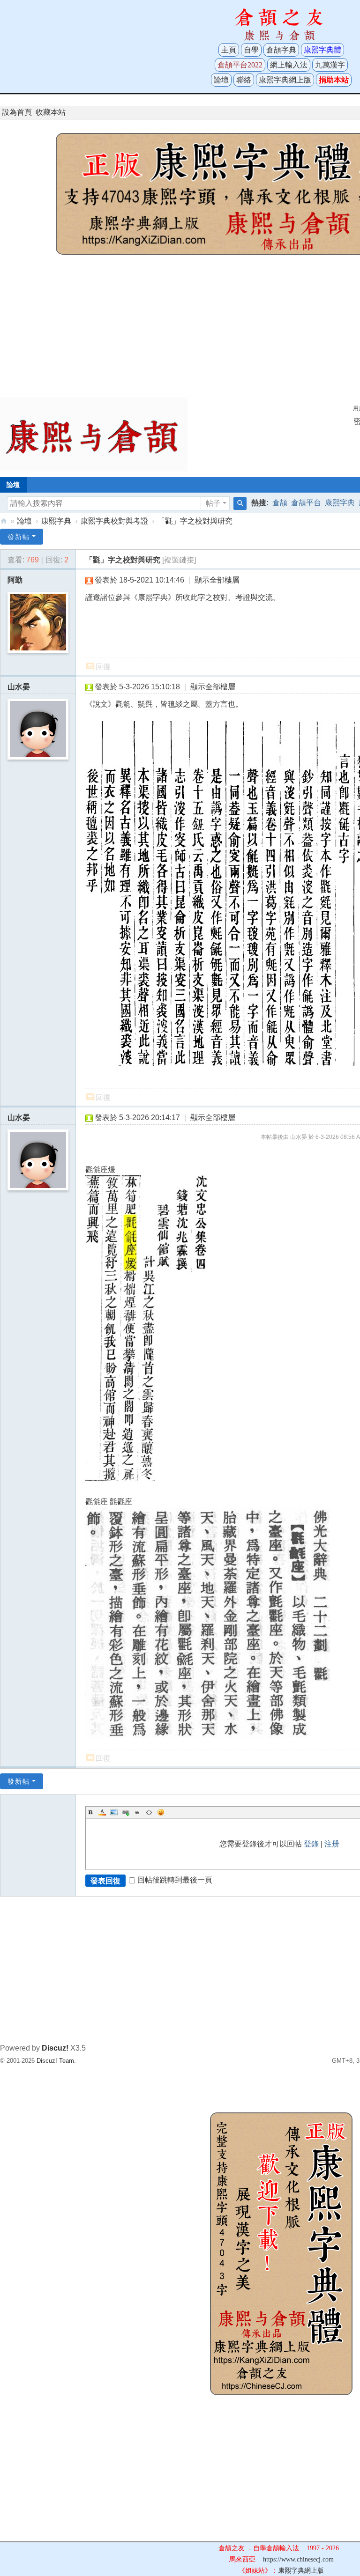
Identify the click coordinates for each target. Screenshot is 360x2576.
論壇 (221, 80)
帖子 (213, 503)
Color (102, 1812)
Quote (137, 1812)
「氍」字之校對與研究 (195, 521)
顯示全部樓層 (217, 580)
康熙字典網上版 (285, 80)
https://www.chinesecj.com (298, 2559)
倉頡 (280, 503)
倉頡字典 (281, 50)
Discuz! (55, 2048)
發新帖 (19, 537)
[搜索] (240, 503)
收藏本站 (51, 112)
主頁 (229, 50)
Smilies (161, 1812)
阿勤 (15, 580)
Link (126, 1812)
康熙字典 (340, 503)
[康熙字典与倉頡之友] (94, 434)
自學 (251, 50)
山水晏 (19, 687)
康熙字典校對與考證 (114, 521)
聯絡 (244, 80)
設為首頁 (17, 112)
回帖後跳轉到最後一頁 (175, 1880)
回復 (103, 667)
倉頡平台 (306, 503)
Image (114, 1812)
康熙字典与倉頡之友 (4, 521)
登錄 (311, 1844)
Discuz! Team (55, 2061)
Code (149, 1812)
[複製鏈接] (179, 560)
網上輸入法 (289, 65)
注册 (332, 1844)
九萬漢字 (330, 65)
